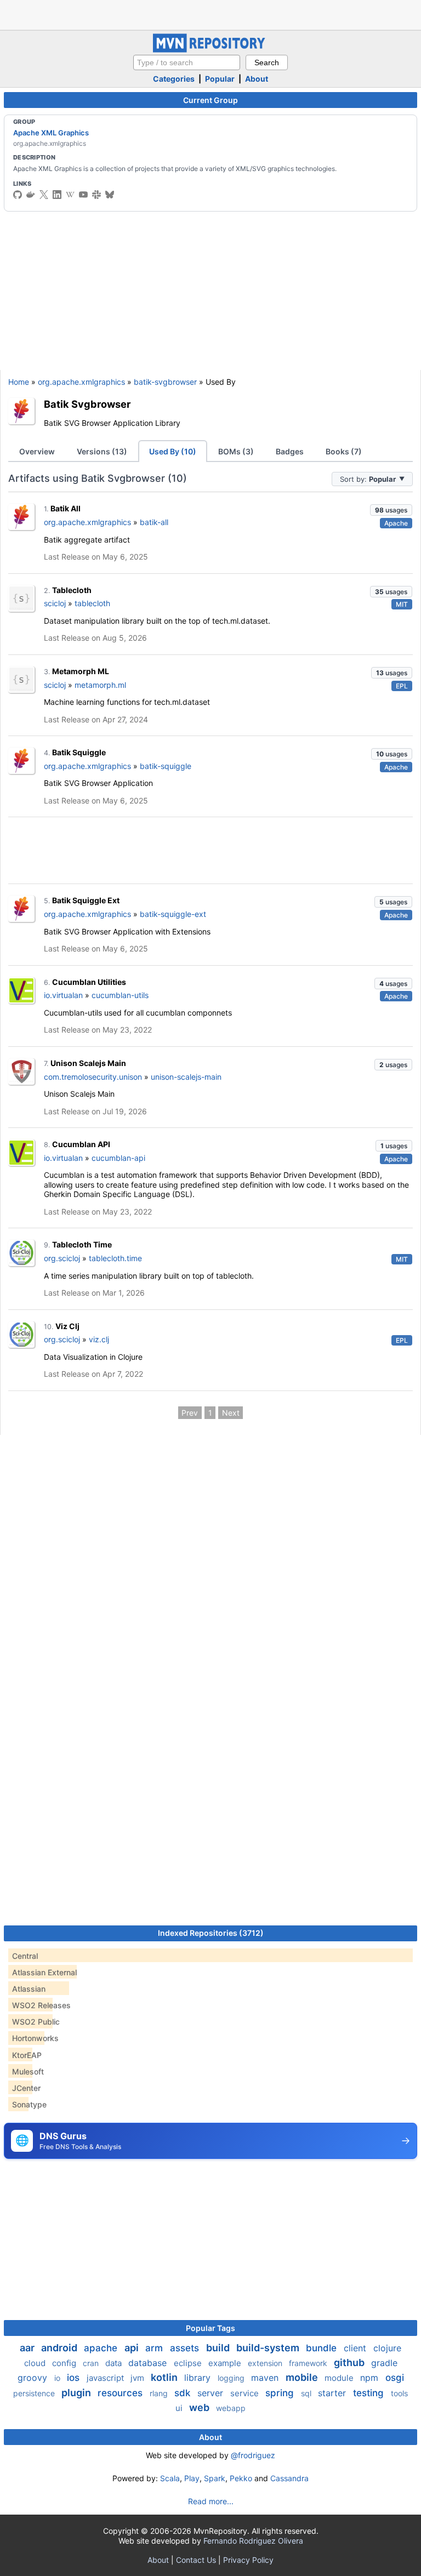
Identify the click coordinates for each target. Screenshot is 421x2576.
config (65, 2363)
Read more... (211, 2501)
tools (399, 2393)
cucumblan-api (118, 1158)
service (246, 2393)
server (212, 2393)
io (58, 2378)
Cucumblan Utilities (89, 982)
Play (192, 2478)
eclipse (189, 2363)
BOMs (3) (236, 451)
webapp (231, 2408)
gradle (384, 2363)
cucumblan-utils (120, 995)
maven (266, 2378)
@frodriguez (253, 2455)
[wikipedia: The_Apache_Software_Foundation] (70, 195)
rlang (160, 2393)
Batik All (66, 508)
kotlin (165, 2377)
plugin (77, 2393)
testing (370, 2393)
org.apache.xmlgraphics (81, 382)
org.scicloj (62, 1258)
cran (92, 2363)
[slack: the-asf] (96, 195)
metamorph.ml (100, 685)
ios (75, 2378)
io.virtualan (63, 995)
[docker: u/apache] (31, 195)
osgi (395, 2378)
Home (19, 382)
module (340, 2378)
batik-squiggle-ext (173, 914)
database (149, 2363)
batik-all (154, 522)
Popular (220, 79)
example (226, 2363)
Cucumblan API (81, 1144)
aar (28, 2348)
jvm (138, 2378)
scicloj (55, 603)
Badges (290, 451)
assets (186, 2348)
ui (180, 2408)
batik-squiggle (166, 766)
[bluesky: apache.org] (110, 195)
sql (307, 2393)
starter (333, 2393)
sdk (184, 2393)
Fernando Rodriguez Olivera (253, 2541)
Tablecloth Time (82, 1244)
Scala (170, 2478)
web (200, 2407)
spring (281, 2393)
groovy (34, 2378)
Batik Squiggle (79, 752)
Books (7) (344, 451)
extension (266, 2363)
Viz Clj (67, 1326)
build (219, 2348)
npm (371, 2378)
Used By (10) (173, 451)
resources (121, 2393)
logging (232, 2378)
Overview (37, 451)
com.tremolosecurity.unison (93, 1077)
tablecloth (92, 603)
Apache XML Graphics (51, 133)
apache (102, 2348)
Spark (215, 2478)
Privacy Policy (248, 2560)
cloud (36, 2363)
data (115, 2363)
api (133, 2348)
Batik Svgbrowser (87, 404)
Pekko (241, 2478)
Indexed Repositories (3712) (211, 1933)
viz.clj (99, 1339)
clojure (387, 2348)
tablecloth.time (115, 1258)
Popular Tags (210, 2328)
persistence (35, 2393)
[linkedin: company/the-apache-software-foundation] (57, 195)
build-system (269, 2348)
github (350, 2363)
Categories (174, 79)
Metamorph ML (81, 671)
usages (391, 510)
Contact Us (196, 2560)
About (257, 79)
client (356, 2348)
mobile (303, 2377)
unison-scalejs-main (186, 1077)
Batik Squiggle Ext (86, 900)
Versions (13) (102, 451)
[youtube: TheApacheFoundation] (83, 195)
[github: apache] (18, 195)
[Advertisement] (210, 14)
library (199, 2378)
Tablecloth (72, 590)
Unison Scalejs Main (88, 1063)
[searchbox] (187, 62)
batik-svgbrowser (165, 382)
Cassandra (289, 2478)
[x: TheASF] (44, 195)
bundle (323, 2348)
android (60, 2348)
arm (155, 2348)
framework (309, 2363)
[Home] (210, 50)
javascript (106, 2378)
